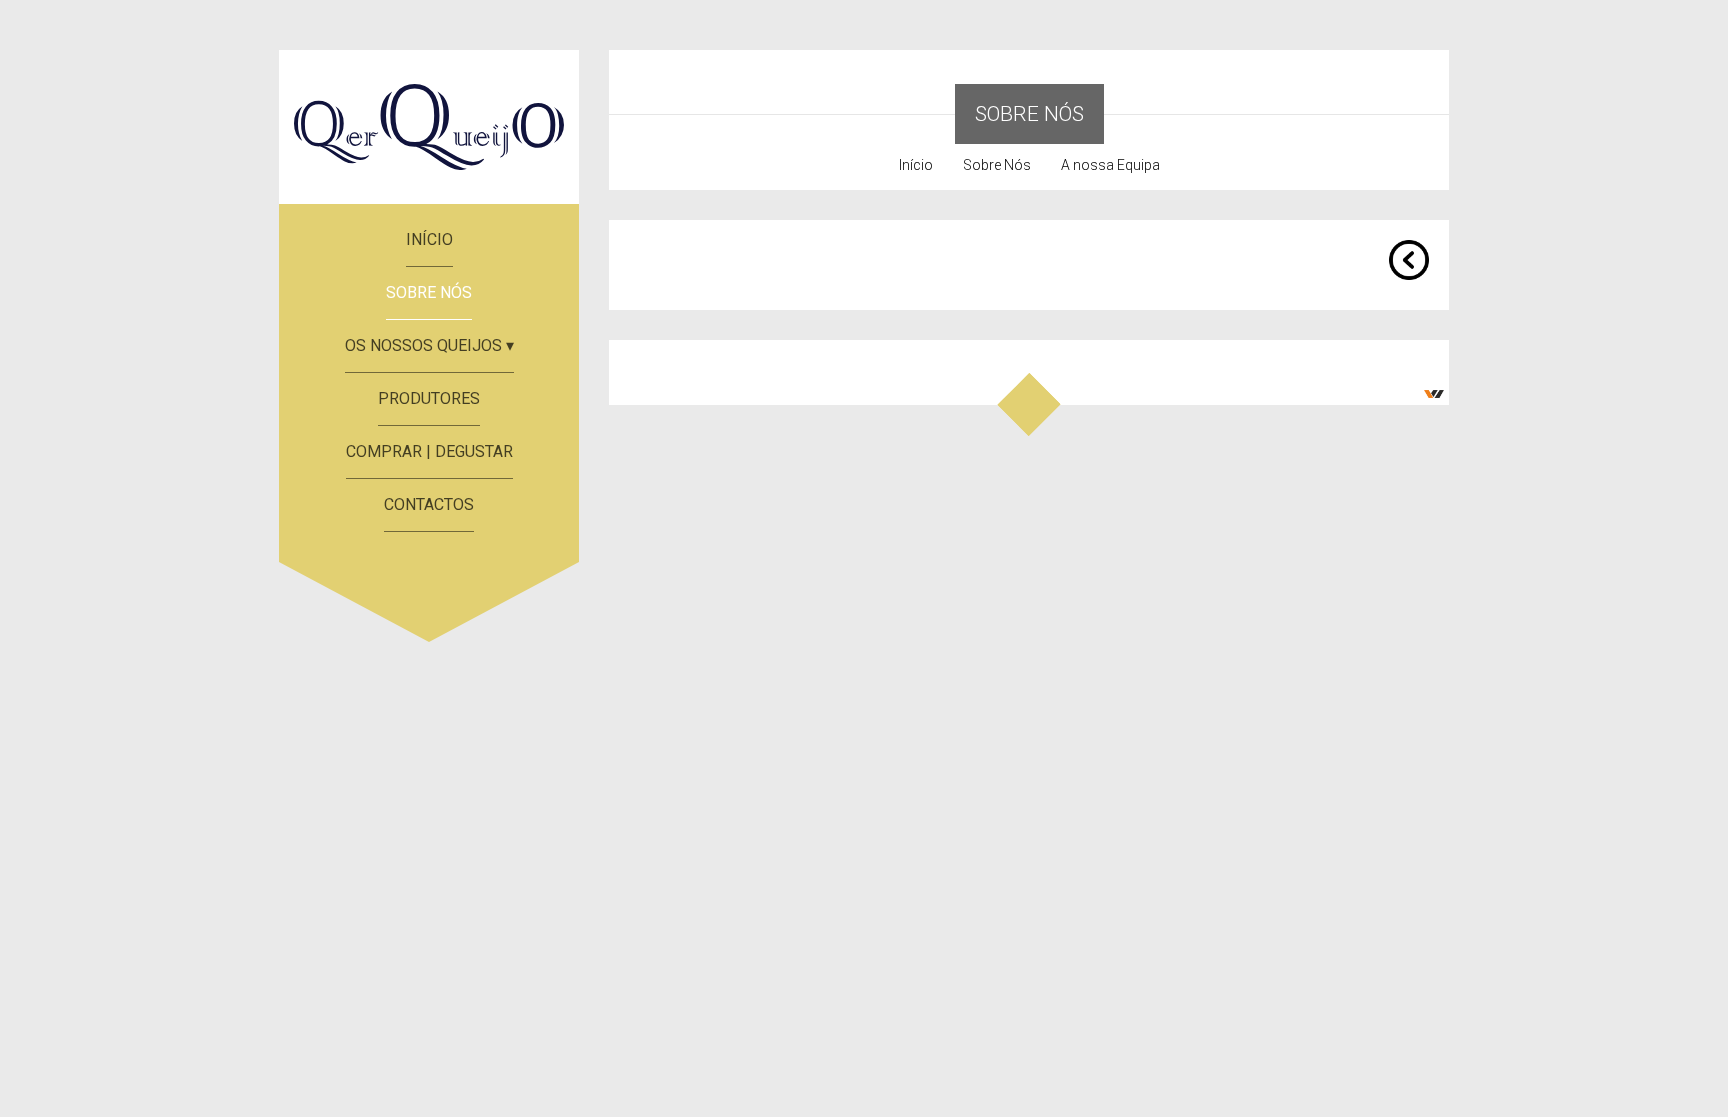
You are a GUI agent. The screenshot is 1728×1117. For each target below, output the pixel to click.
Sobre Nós (997, 165)
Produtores (429, 398)
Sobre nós (429, 292)
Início (429, 239)
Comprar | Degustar (429, 451)
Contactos (429, 504)
